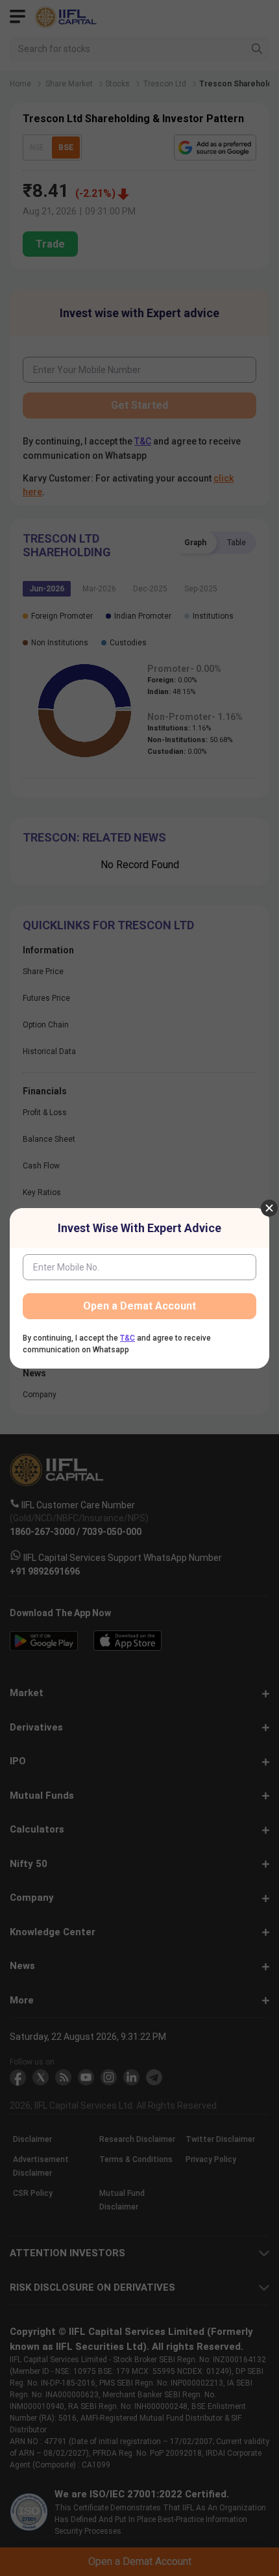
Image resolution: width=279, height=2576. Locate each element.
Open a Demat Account (139, 1306)
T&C (127, 1338)
